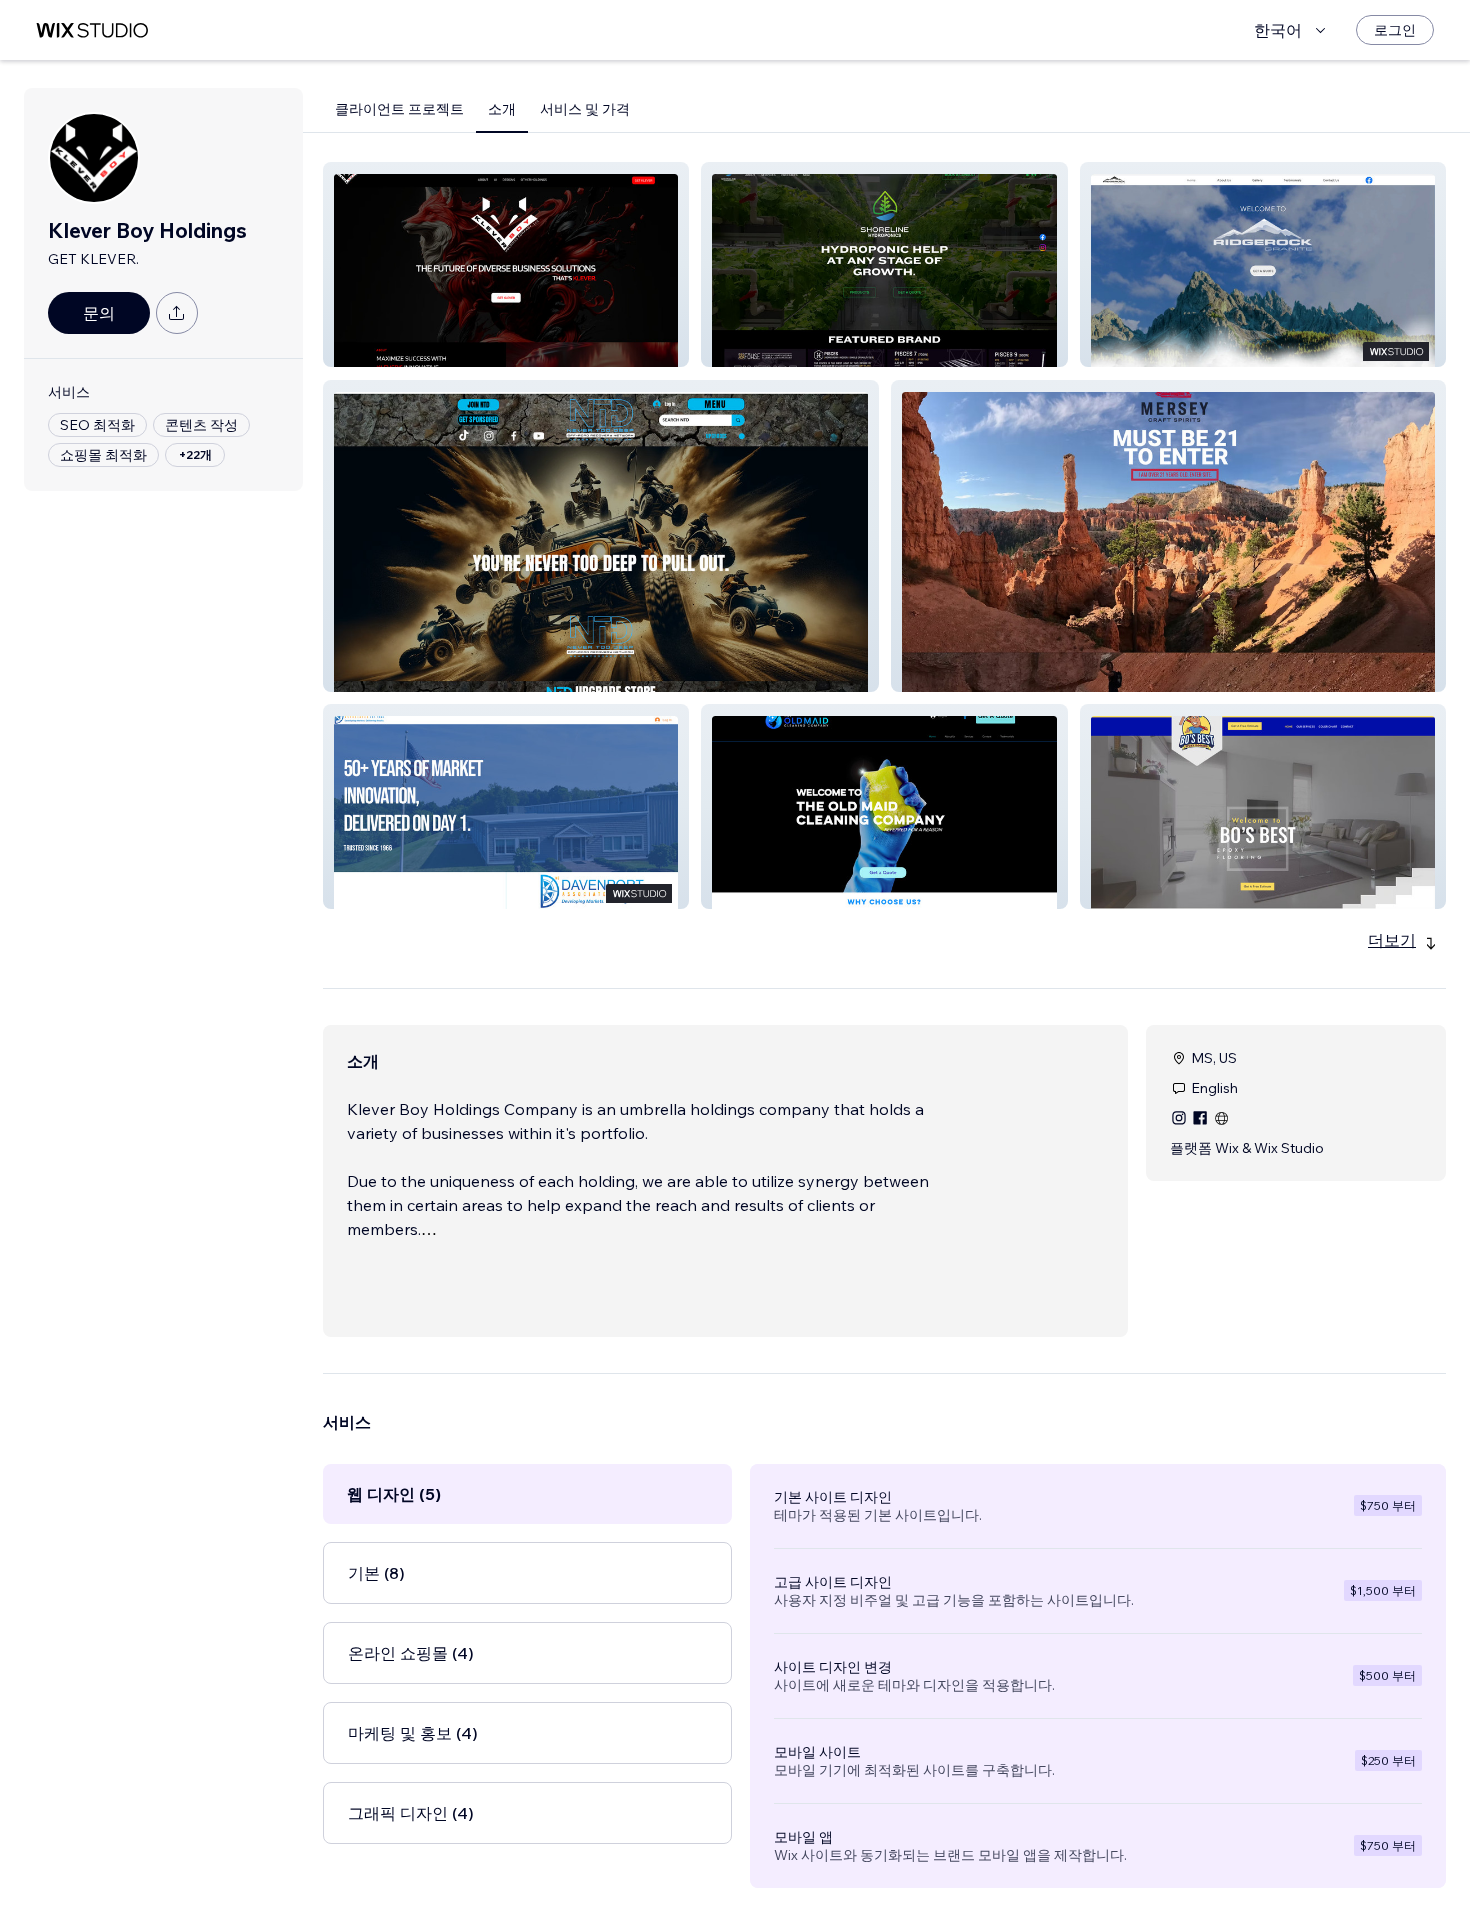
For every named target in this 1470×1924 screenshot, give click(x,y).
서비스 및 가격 (585, 109)
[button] (506, 264)
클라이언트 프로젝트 (399, 109)
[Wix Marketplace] (92, 30)
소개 (502, 109)
